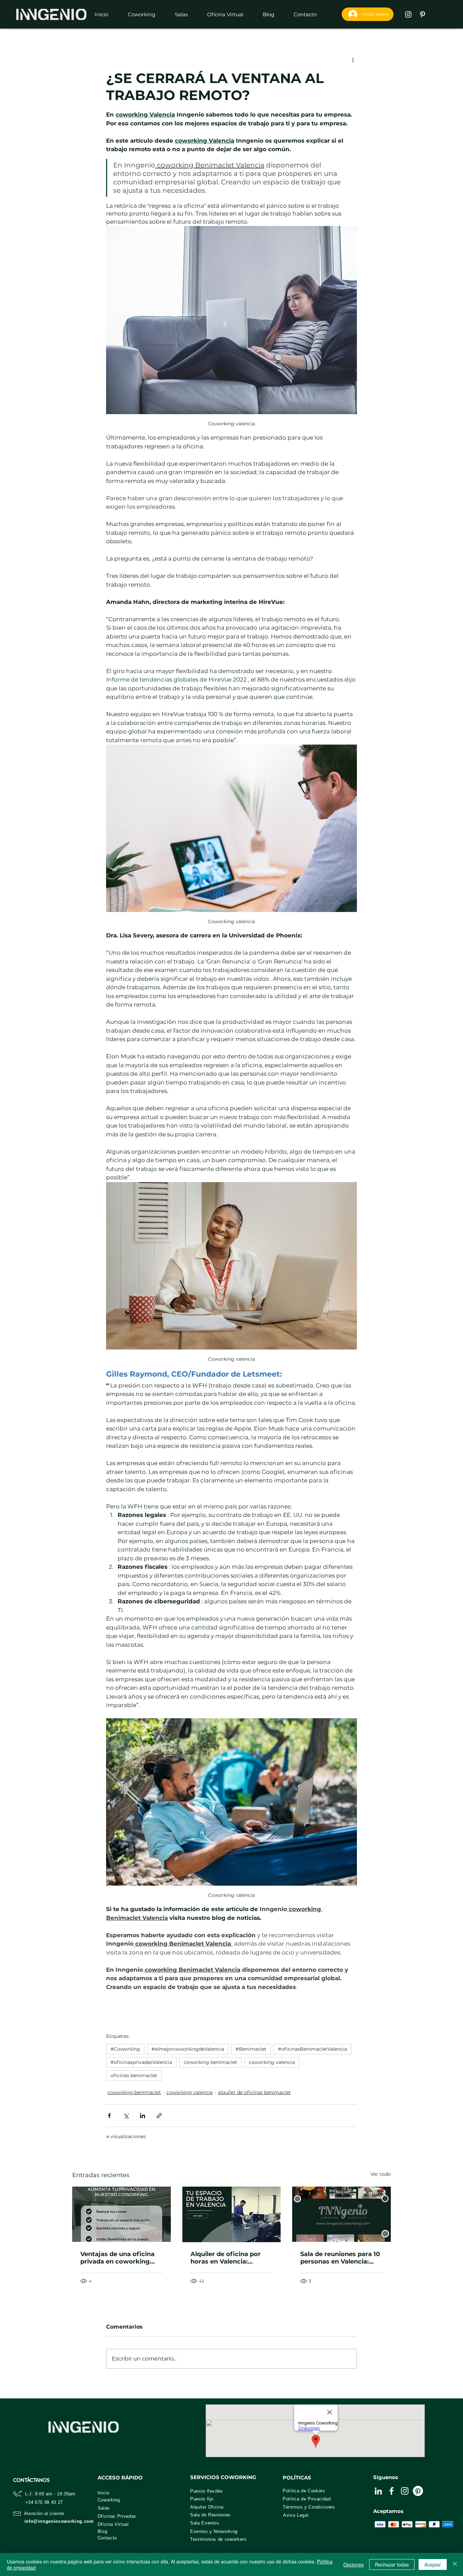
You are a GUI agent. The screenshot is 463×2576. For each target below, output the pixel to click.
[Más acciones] (353, 60)
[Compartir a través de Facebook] (109, 2116)
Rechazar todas (392, 2564)
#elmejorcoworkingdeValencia (188, 2049)
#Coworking (125, 2049)
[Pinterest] (418, 2491)
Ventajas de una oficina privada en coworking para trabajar (117, 2258)
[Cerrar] (455, 2564)
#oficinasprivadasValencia (141, 2062)
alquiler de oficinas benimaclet (254, 2092)
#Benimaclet (251, 2049)
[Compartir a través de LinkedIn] (143, 2116)
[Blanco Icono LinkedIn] (378, 2491)
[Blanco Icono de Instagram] (408, 14)
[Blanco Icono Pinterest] (422, 14)
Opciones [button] (354, 2564)
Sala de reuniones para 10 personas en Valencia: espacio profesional (340, 2258)
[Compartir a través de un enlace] (159, 2116)
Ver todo (381, 2174)
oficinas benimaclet (134, 2075)
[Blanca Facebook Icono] (391, 2491)
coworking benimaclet (210, 2062)
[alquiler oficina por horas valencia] (232, 2214)
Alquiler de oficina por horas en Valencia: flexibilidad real (226, 2258)
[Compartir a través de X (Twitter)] (126, 2116)
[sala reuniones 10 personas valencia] (341, 2214)
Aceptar (433, 2564)
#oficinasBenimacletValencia (313, 2049)
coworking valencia (272, 2062)
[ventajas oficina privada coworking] (122, 2214)
